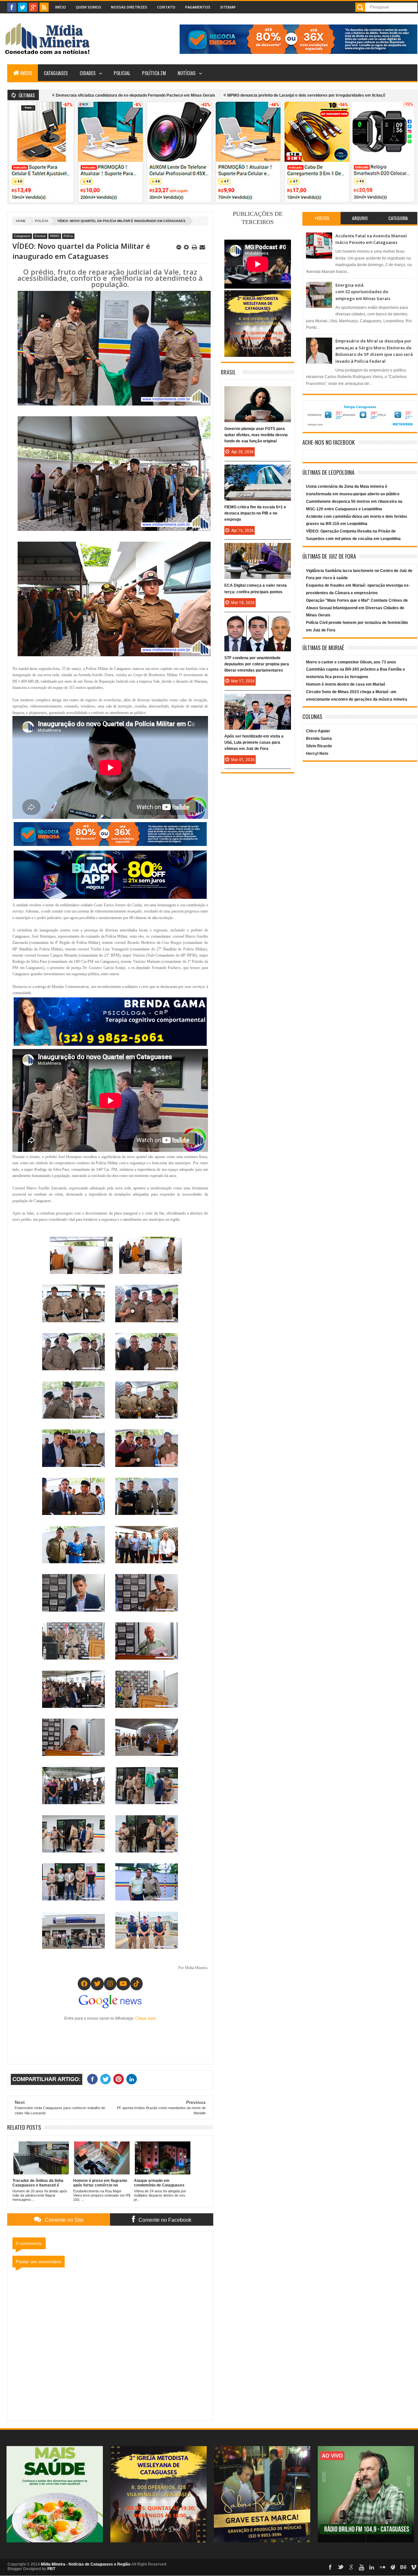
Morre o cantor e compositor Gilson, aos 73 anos (351, 662)
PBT (51, 2569)
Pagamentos (198, 7)
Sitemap (228, 7)
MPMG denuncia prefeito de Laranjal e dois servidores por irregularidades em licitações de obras (212, 95)
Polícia (42, 221)
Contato (166, 7)
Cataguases (56, 73)
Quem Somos (88, 7)
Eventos (40, 236)
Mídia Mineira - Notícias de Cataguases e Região (86, 2564)
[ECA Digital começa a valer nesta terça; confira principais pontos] (258, 549)
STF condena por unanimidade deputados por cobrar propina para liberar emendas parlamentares (257, 664)
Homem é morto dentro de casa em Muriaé (346, 684)
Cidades (88, 73)
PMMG (55, 236)
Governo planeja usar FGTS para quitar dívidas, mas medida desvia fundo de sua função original (256, 435)
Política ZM (154, 73)
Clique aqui (145, 2018)
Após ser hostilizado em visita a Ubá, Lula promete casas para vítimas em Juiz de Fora (254, 742)
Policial (122, 73)
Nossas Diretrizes (129, 7)
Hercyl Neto (317, 754)
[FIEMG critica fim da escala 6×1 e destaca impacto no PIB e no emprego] (258, 471)
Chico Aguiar (318, 731)
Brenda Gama (319, 739)
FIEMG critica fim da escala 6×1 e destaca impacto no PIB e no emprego (255, 513)
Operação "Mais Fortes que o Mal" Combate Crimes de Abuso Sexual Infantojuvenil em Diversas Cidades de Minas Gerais (357, 608)
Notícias (187, 73)
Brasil (228, 372)
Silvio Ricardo (319, 746)
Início (61, 7)
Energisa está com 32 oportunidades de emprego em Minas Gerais (363, 292)
